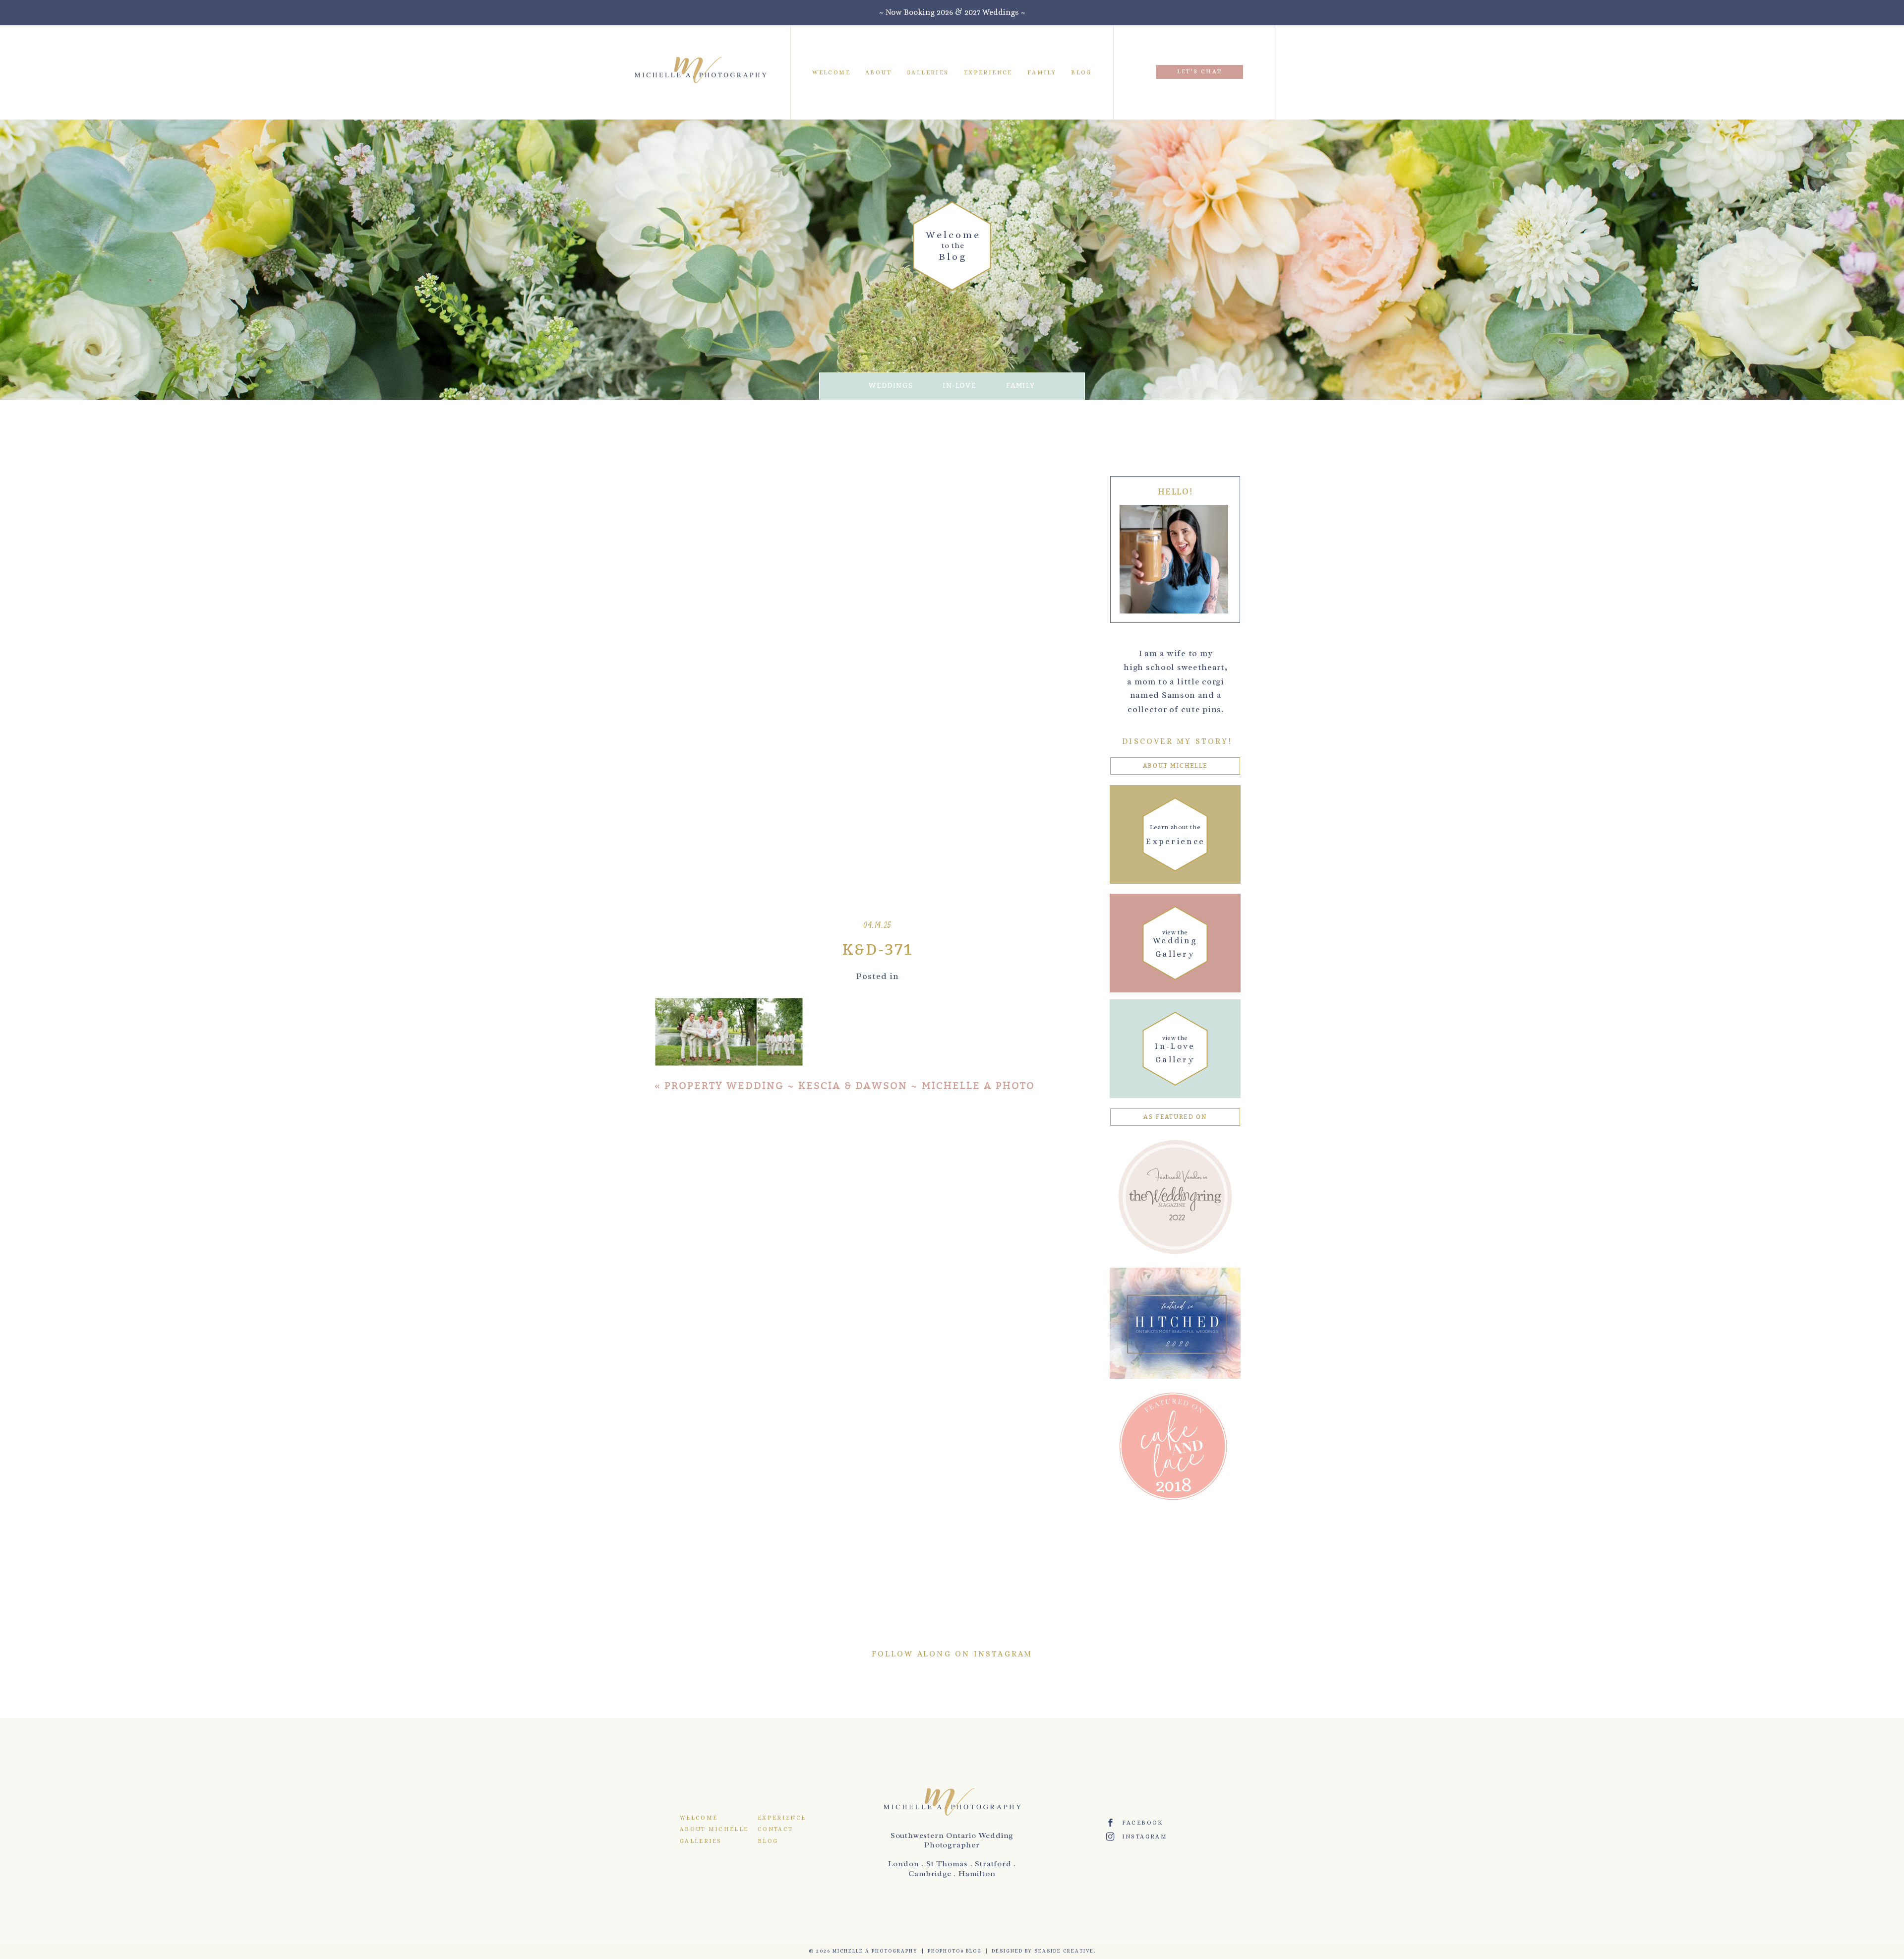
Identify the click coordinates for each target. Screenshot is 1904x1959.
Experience (988, 72)
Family (1042, 72)
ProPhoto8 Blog (955, 1951)
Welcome (831, 72)
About (878, 72)
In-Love (959, 386)
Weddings (891, 386)
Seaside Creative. (1065, 1951)
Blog (1081, 72)
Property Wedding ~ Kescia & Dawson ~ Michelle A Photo (850, 1086)
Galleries (928, 72)
